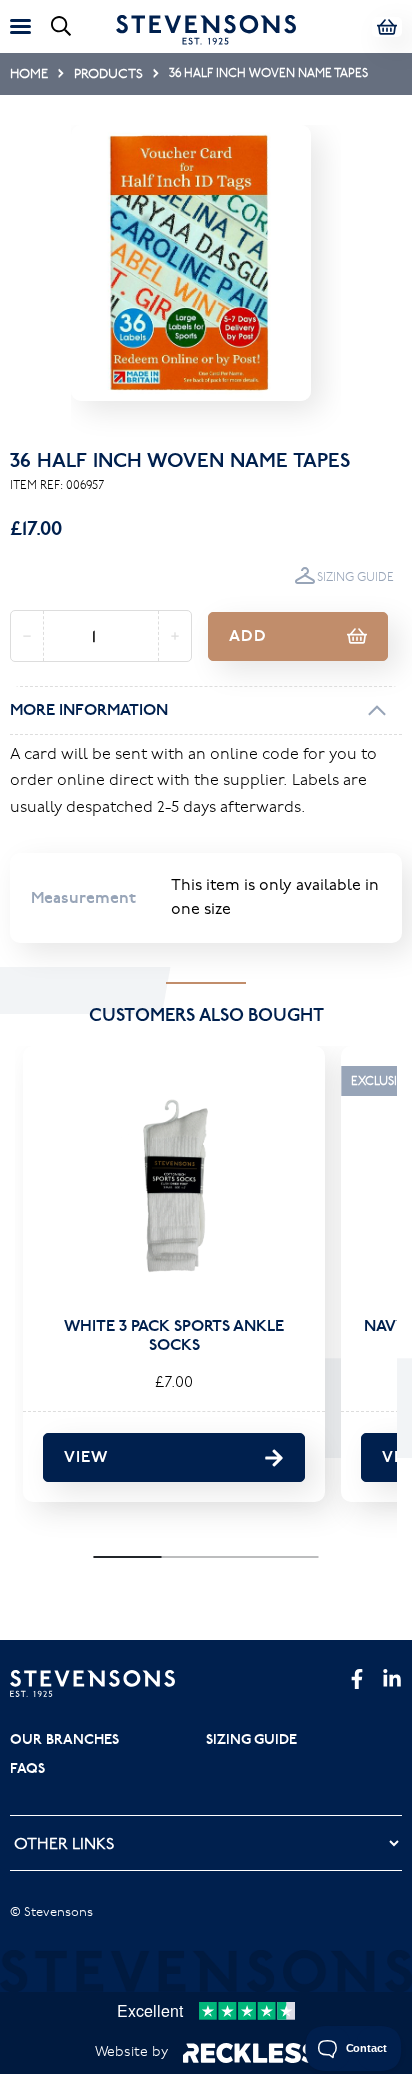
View (86, 1456)
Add (248, 635)
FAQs (27, 1768)
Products (108, 73)
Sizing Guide (355, 576)
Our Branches (64, 1739)
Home (29, 73)
